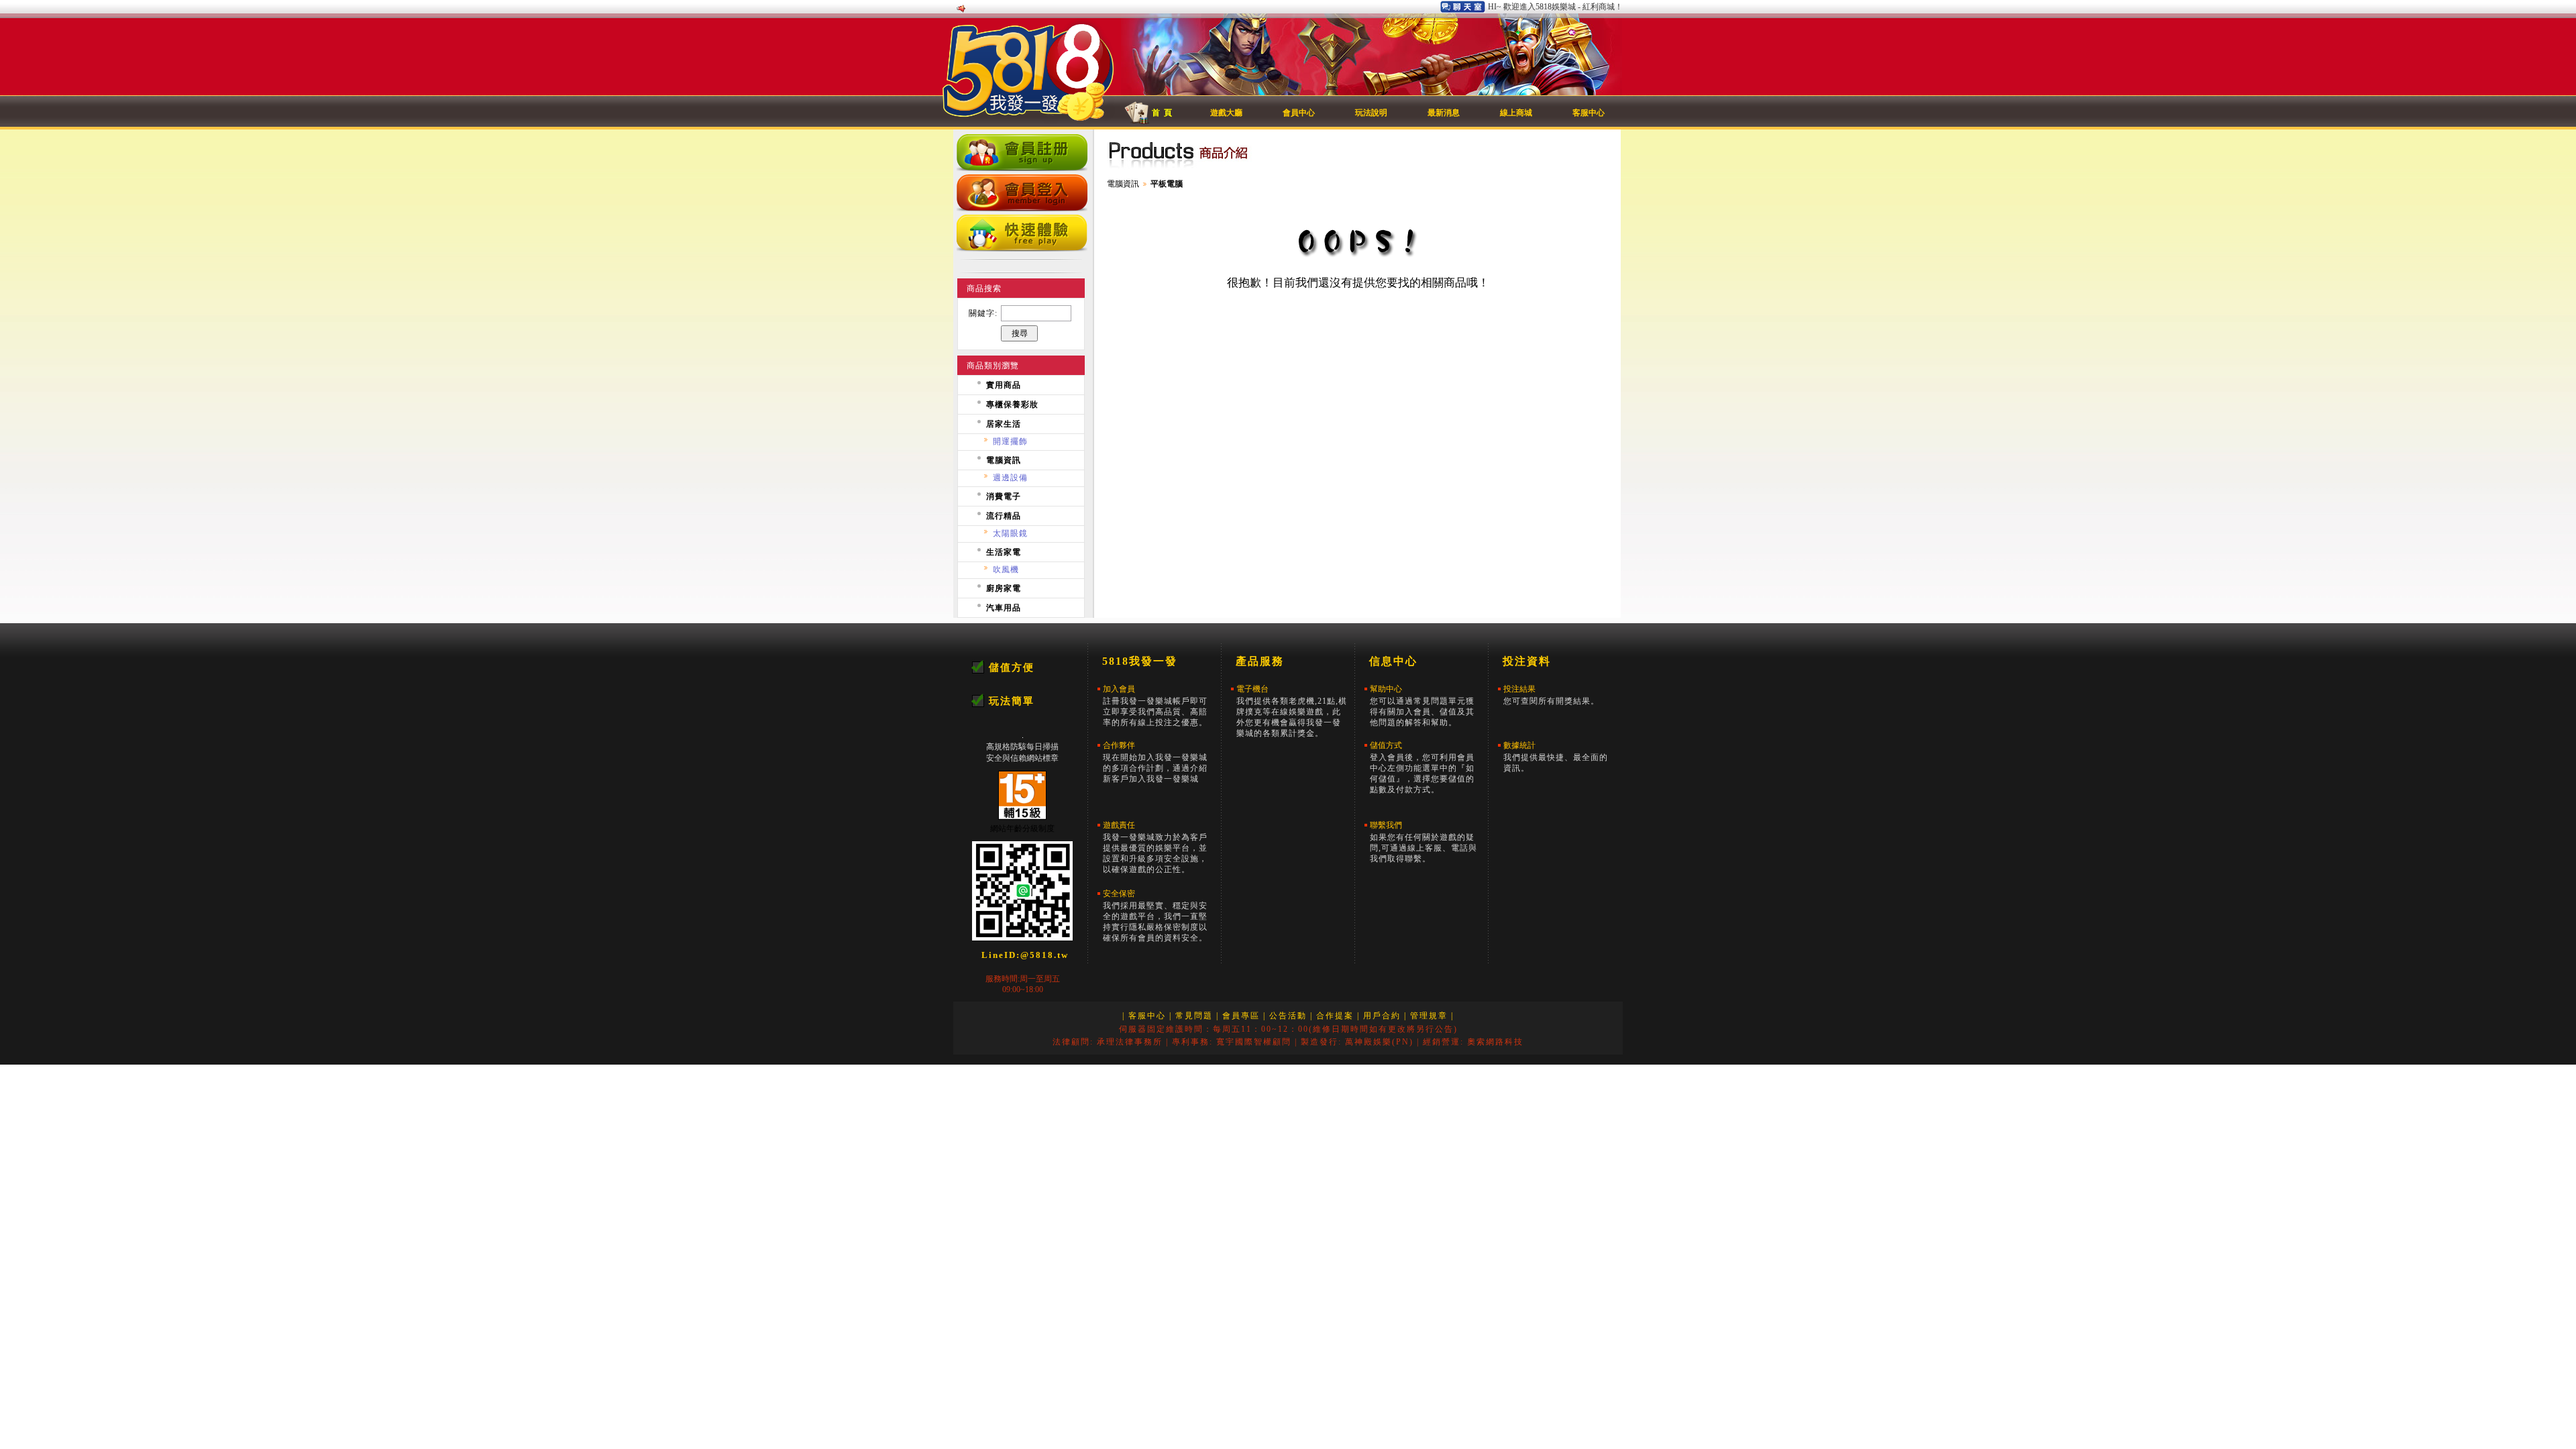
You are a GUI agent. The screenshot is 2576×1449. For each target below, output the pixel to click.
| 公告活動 (1285, 1016)
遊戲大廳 (1226, 113)
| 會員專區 (1238, 1016)
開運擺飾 (1010, 441)
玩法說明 (1371, 113)
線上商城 (1516, 113)
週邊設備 (1010, 478)
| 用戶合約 (1379, 1016)
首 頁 (1162, 113)
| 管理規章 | (1429, 1016)
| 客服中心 (1144, 1016)
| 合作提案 (1332, 1016)
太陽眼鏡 (1010, 533)
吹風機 (1006, 570)
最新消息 (1444, 113)
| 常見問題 (1191, 1016)
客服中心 (1589, 113)
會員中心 (1299, 113)
